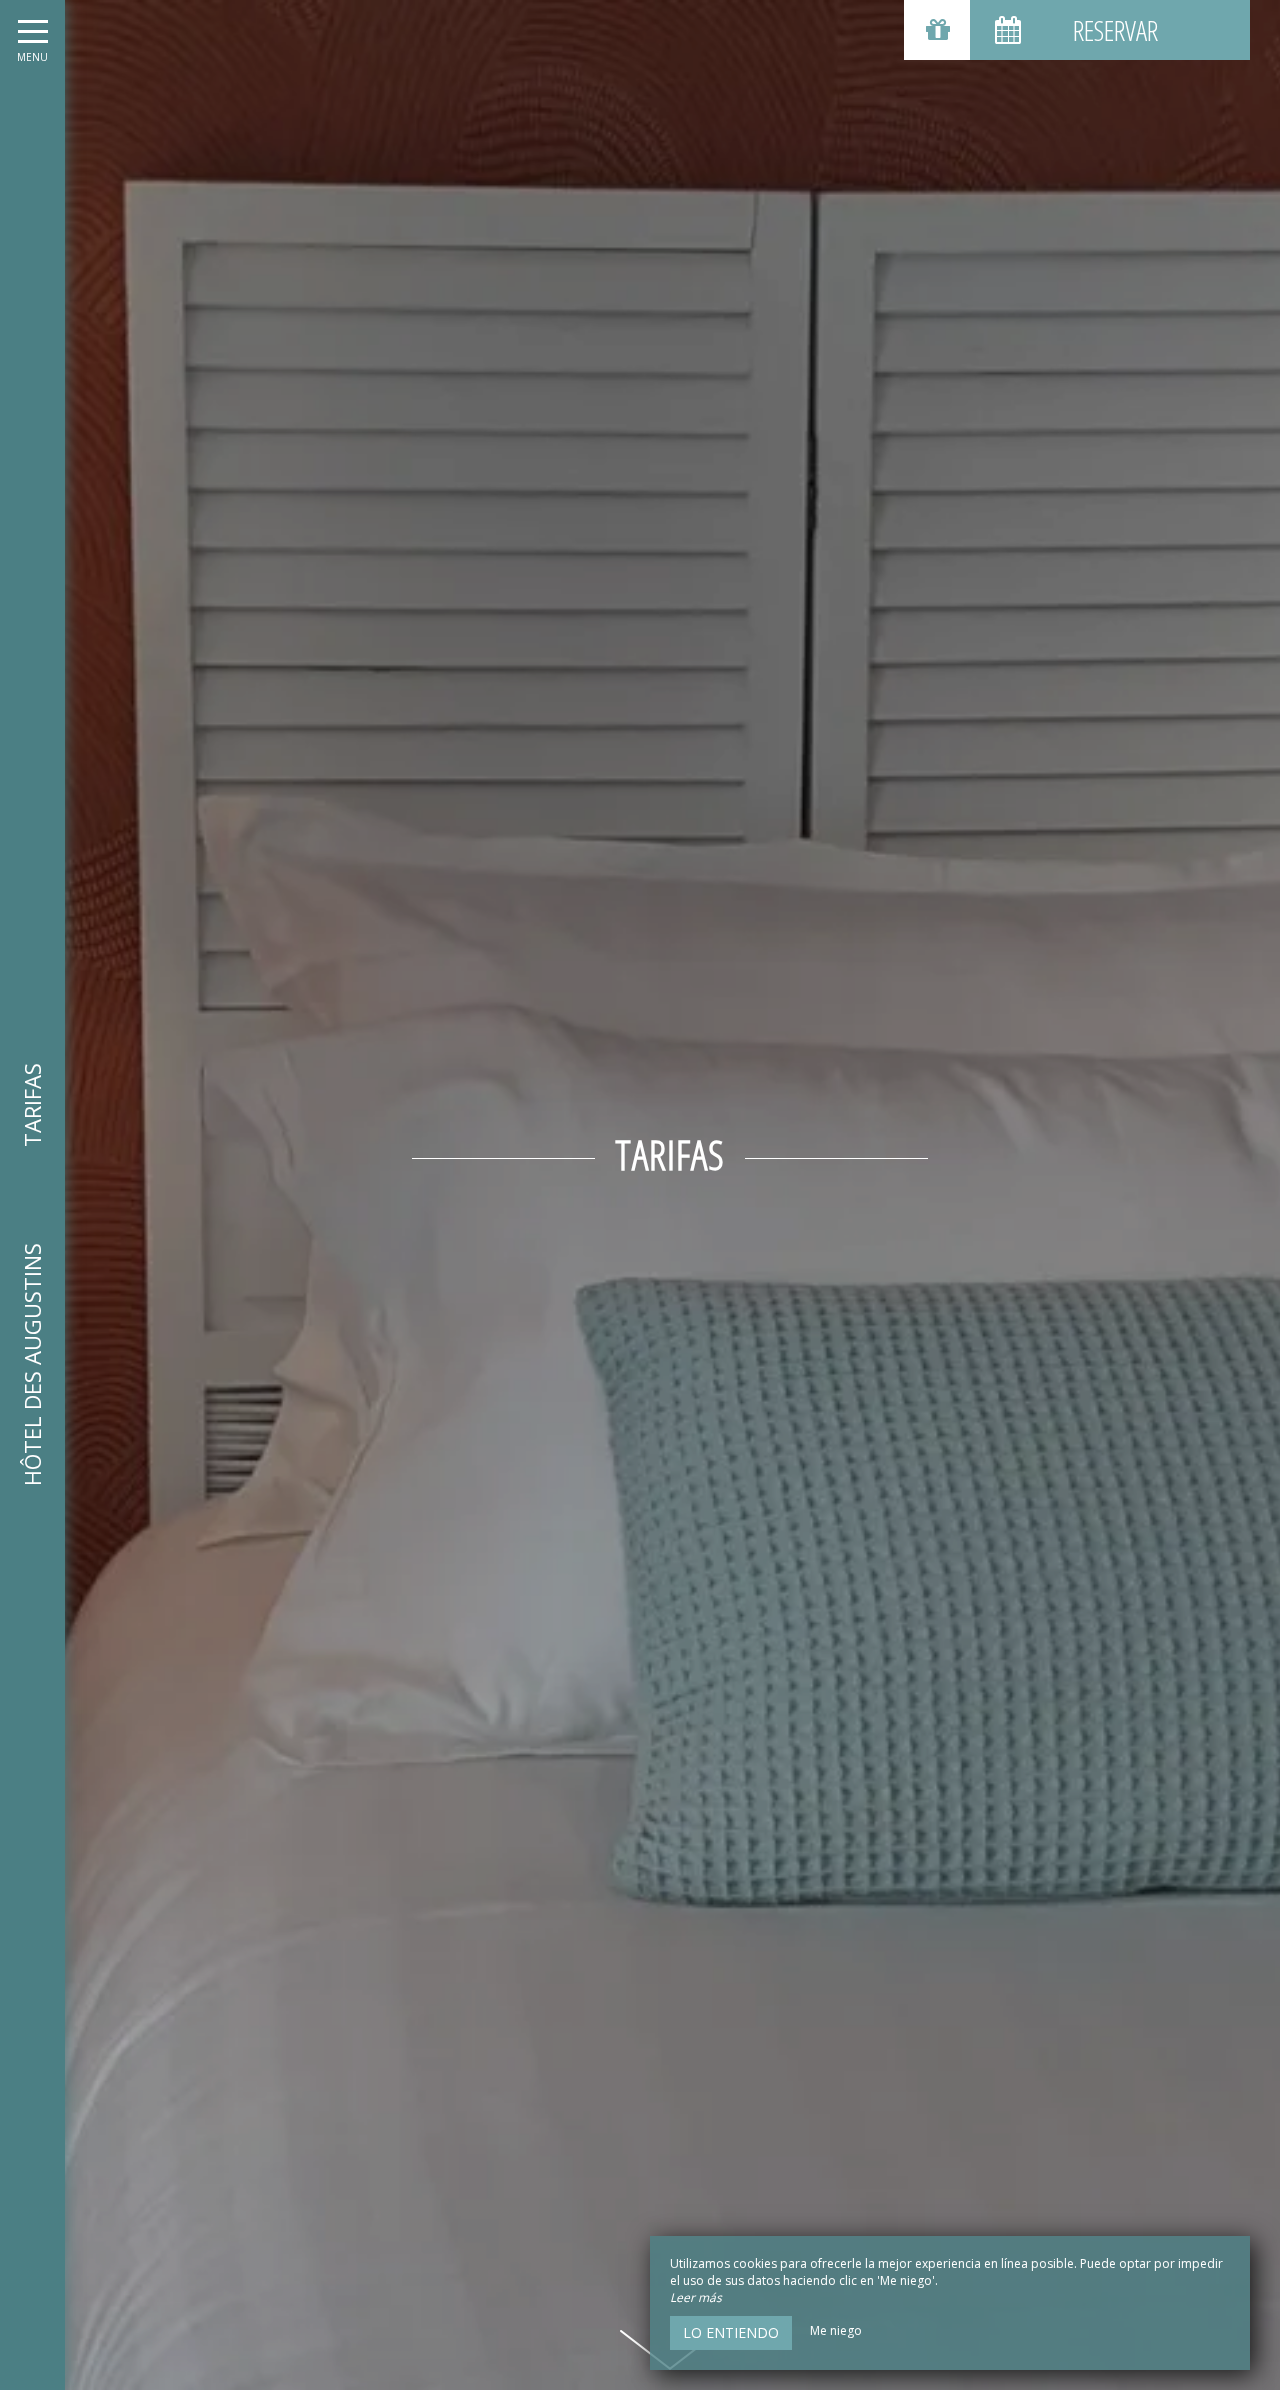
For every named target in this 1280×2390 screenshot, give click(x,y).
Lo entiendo (731, 2332)
